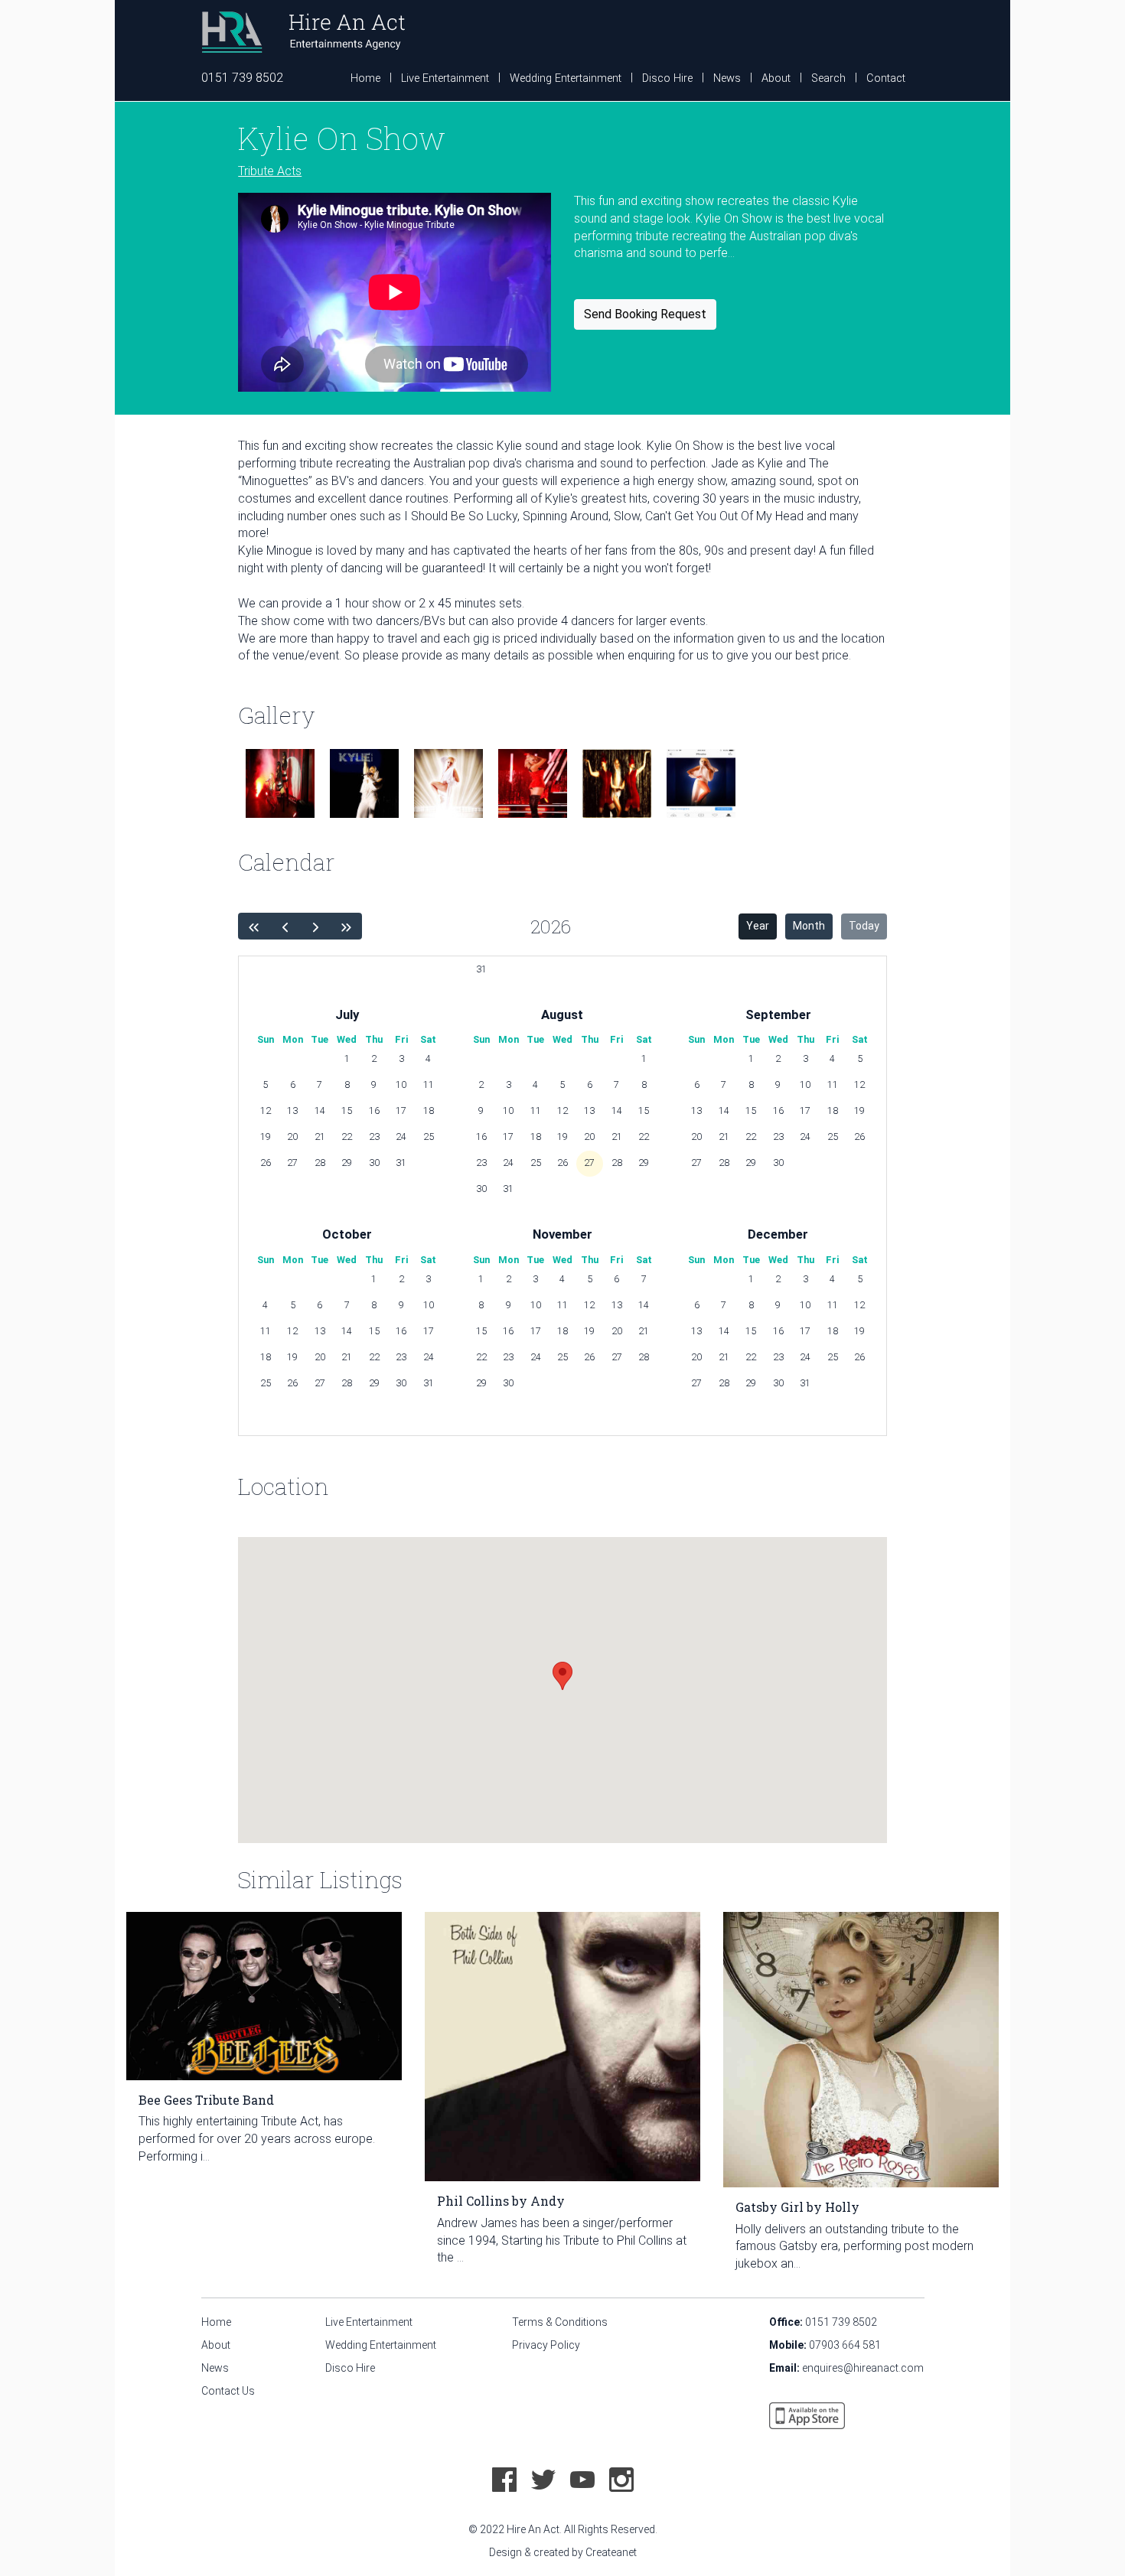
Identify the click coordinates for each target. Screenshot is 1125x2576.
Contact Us (228, 2391)
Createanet (611, 2552)
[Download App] (807, 2415)
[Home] (303, 31)
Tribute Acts (270, 171)
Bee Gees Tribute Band (206, 2100)
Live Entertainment (445, 78)
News (727, 78)
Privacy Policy (546, 2345)
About (776, 78)
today (864, 926)
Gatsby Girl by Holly (797, 2207)
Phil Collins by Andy (501, 2201)
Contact (886, 78)
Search (828, 78)
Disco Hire (667, 78)
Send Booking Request (645, 314)
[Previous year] (254, 926)
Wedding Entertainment (566, 78)
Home (365, 78)
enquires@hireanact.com (863, 2368)
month (809, 926)
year (758, 926)
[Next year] (316, 926)
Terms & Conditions (560, 2322)
